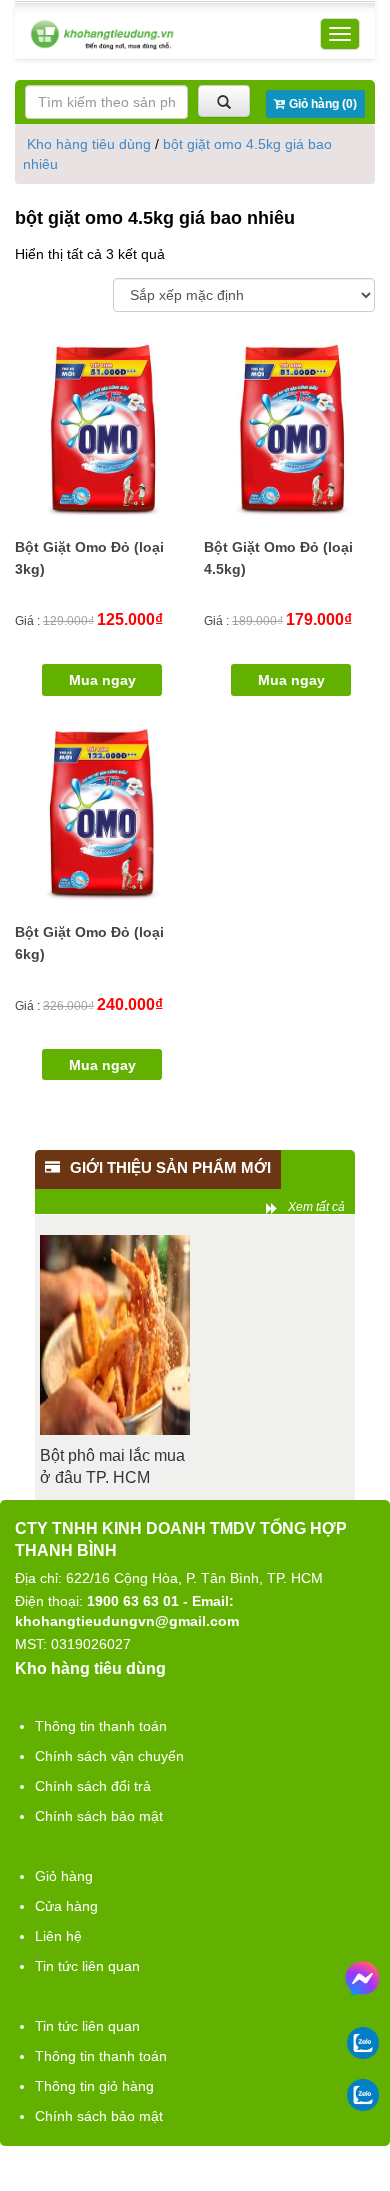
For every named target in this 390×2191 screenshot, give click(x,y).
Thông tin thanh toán (101, 1726)
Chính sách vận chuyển (109, 1756)
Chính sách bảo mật (99, 1816)
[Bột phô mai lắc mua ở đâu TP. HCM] (115, 1335)
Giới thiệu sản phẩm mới (170, 1167)
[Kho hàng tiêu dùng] (102, 34)
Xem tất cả (316, 1207)
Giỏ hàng (64, 1876)
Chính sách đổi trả (93, 1786)
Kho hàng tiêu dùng (89, 144)
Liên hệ (58, 1936)
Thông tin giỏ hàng (94, 2086)
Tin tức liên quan (87, 1966)
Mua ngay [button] (102, 680)
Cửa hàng (66, 1906)
